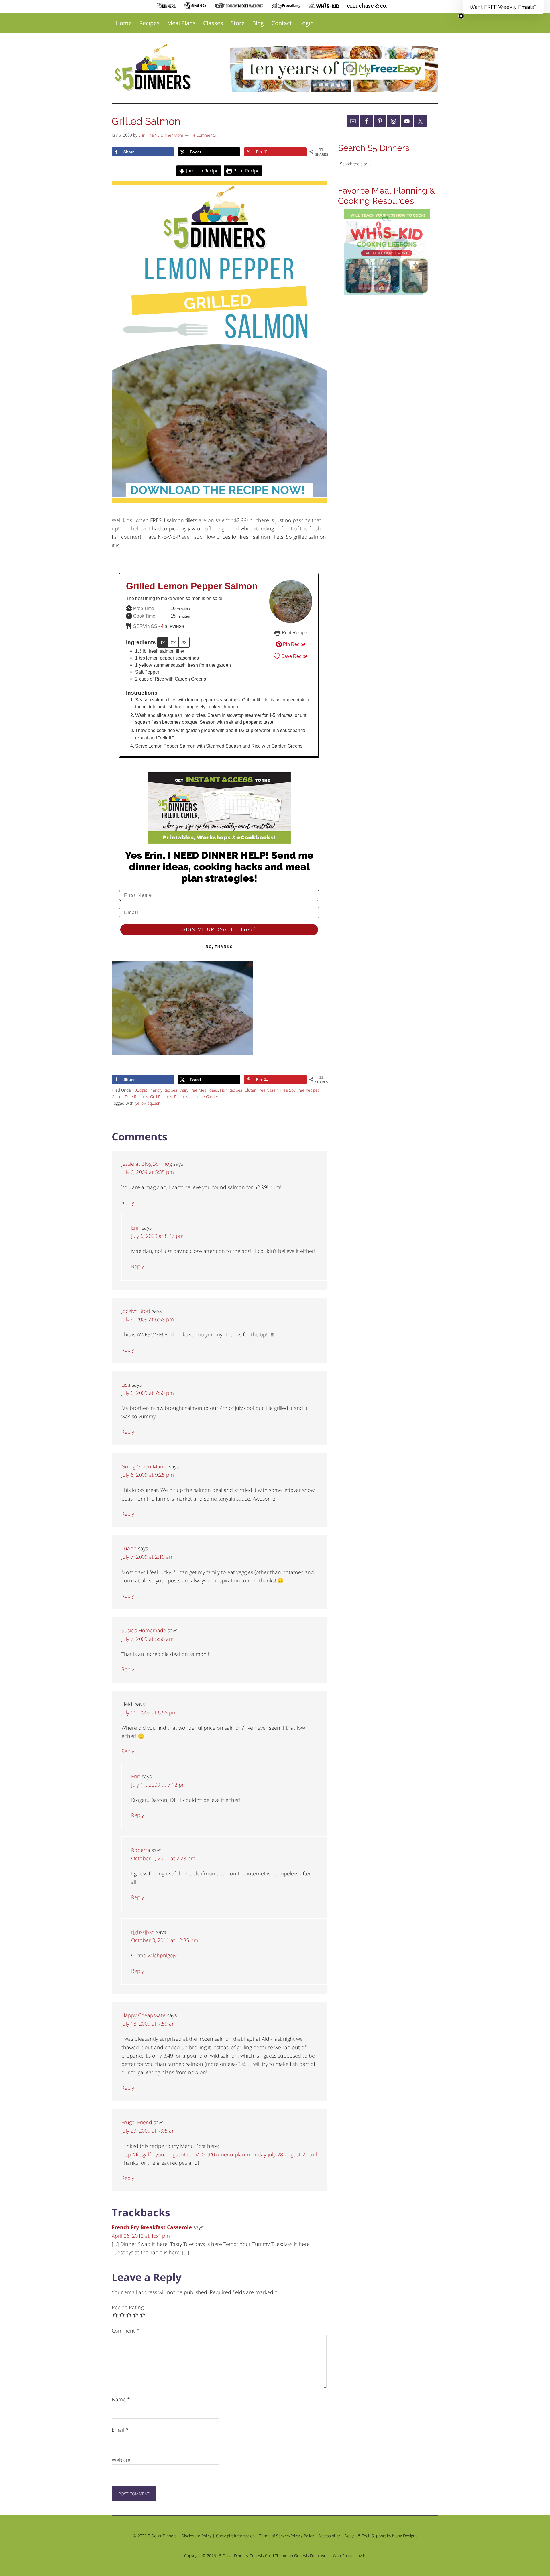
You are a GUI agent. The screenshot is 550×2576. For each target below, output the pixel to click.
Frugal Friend (137, 2122)
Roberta (141, 1850)
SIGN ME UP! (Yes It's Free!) (219, 930)
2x (173, 642)
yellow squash (148, 1103)
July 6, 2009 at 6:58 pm (148, 1319)
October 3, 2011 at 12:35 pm (165, 1940)
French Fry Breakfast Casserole (152, 2227)
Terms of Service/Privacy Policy (286, 2536)
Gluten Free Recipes (130, 1097)
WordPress (343, 2556)
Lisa (126, 1385)
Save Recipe (294, 656)
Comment (125, 2331)
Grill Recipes (161, 1097)
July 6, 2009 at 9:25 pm (148, 1475)
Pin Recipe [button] (294, 644)
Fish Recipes (231, 1090)
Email (120, 2430)
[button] (504, 7)
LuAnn (129, 1548)
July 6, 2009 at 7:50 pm (148, 1393)
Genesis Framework (312, 2556)
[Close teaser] (461, 16)
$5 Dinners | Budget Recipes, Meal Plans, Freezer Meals (154, 68)
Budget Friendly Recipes (156, 1090)
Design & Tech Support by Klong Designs (381, 2536)
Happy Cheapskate (144, 2015)
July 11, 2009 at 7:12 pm (159, 1785)
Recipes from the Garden (197, 1097)
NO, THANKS (219, 947)
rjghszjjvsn (143, 1932)
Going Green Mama (145, 1466)
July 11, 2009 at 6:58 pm (149, 1712)
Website (121, 2460)
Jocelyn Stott (136, 1311)
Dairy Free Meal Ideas (199, 1090)
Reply (128, 1202)
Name (121, 2399)
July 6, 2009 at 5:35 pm (148, 1172)
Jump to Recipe (202, 171)
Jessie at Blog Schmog (147, 1164)
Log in (361, 2556)
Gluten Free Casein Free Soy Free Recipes (282, 1090)
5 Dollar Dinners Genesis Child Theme (253, 2556)
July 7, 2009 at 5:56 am (148, 1639)
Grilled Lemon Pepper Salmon (192, 586)
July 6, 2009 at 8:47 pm (157, 1236)
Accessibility (329, 2536)
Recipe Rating (128, 2307)
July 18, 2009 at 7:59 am (149, 2024)
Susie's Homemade (144, 1630)
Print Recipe (246, 171)
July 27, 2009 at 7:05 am (149, 2131)
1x (163, 642)
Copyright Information (235, 2536)
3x (184, 642)
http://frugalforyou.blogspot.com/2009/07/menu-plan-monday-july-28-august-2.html (219, 2154)
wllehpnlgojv (162, 1955)
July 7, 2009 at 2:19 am (148, 1557)
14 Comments (203, 135)
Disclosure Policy (196, 2536)
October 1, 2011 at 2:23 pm (163, 1858)
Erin (136, 1228)
